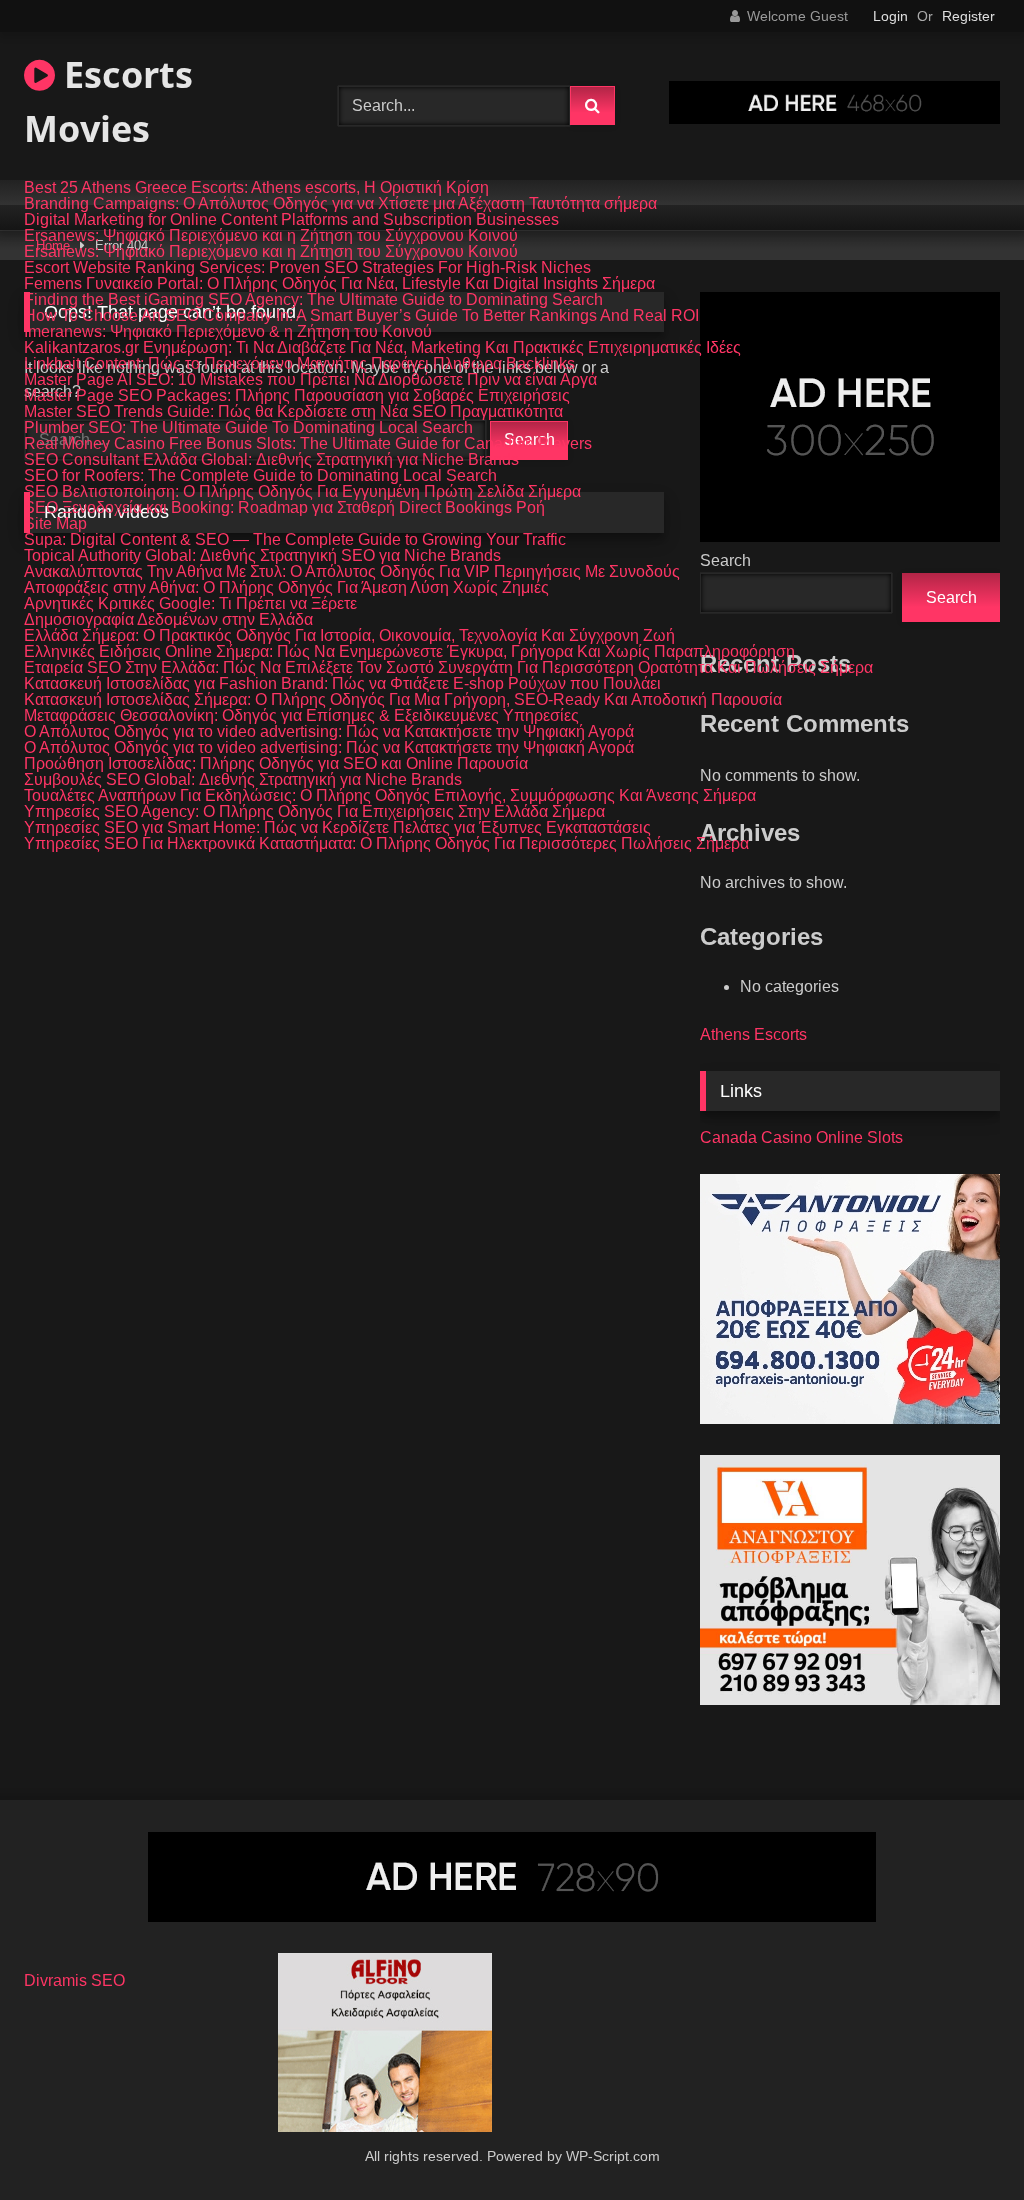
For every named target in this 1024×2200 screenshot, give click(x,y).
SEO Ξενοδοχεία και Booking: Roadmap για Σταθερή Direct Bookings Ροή (284, 508)
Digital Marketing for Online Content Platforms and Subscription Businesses (291, 220)
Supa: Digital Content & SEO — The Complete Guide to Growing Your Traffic (295, 540)
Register (968, 16)
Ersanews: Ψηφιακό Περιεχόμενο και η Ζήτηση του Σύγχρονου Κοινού (271, 236)
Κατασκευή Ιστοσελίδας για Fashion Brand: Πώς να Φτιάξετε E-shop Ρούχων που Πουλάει (342, 684)
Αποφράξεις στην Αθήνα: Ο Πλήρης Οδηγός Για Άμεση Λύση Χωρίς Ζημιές (286, 588)
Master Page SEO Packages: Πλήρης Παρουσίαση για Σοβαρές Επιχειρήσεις (297, 396)
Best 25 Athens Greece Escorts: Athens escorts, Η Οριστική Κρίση (256, 188)
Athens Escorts (753, 1034)
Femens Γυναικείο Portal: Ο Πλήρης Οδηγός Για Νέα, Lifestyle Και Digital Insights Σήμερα (339, 284)
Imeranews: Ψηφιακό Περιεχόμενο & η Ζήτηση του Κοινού (228, 332)
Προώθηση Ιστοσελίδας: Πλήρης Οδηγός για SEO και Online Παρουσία (276, 764)
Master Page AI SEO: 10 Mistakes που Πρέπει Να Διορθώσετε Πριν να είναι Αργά (310, 380)
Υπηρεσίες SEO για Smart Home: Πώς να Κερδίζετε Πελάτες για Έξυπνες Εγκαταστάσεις (337, 828)
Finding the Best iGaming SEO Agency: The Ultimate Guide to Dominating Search (313, 300)
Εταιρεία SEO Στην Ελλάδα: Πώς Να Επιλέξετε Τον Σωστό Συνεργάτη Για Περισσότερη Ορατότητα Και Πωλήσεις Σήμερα (448, 668)
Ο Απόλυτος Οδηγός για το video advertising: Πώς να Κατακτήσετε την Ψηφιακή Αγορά (329, 732)
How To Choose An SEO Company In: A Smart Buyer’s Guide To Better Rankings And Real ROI (361, 316)
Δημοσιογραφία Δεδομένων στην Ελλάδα (168, 620)
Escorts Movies (108, 101)
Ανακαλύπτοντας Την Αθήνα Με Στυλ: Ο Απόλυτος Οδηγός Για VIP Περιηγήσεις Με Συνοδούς (352, 572)
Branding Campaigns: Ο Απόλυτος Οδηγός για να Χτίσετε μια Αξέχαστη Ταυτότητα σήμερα (340, 204)
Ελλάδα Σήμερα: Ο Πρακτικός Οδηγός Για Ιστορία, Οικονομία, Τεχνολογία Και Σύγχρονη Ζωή (349, 636)
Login (890, 16)
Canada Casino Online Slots (801, 1137)
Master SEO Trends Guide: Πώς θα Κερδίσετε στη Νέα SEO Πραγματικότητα (293, 412)
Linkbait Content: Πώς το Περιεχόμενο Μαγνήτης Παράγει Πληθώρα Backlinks (299, 364)
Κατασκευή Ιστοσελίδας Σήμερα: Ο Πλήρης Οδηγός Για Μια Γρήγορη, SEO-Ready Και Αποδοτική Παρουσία (403, 700)
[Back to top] (962, 2140)
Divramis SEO (74, 1980)
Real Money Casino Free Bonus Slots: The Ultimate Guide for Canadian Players (308, 444)
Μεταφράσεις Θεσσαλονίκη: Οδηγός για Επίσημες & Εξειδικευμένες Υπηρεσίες (301, 716)
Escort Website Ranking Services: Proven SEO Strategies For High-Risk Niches (307, 268)
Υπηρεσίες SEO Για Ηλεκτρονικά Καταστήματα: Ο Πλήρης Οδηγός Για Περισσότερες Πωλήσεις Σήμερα (386, 844)
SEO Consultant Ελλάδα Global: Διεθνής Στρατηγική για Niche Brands (271, 460)
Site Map (55, 524)
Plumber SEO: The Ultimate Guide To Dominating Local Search (248, 428)
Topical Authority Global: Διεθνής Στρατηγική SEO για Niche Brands (262, 556)
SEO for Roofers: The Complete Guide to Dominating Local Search (260, 476)
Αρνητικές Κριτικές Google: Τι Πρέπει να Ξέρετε (190, 604)
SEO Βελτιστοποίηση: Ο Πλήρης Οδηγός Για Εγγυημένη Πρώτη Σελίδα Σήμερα (302, 492)
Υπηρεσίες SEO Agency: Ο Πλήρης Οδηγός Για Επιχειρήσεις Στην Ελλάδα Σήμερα (314, 812)
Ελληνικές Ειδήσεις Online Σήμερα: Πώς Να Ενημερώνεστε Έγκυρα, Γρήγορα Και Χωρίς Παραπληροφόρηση (409, 652)
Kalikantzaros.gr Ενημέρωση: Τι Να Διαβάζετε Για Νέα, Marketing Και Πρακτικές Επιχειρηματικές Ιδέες (382, 348)
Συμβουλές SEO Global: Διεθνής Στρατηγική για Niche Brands (243, 780)
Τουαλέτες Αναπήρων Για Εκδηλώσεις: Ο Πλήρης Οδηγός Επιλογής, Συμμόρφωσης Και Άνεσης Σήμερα (390, 796)
